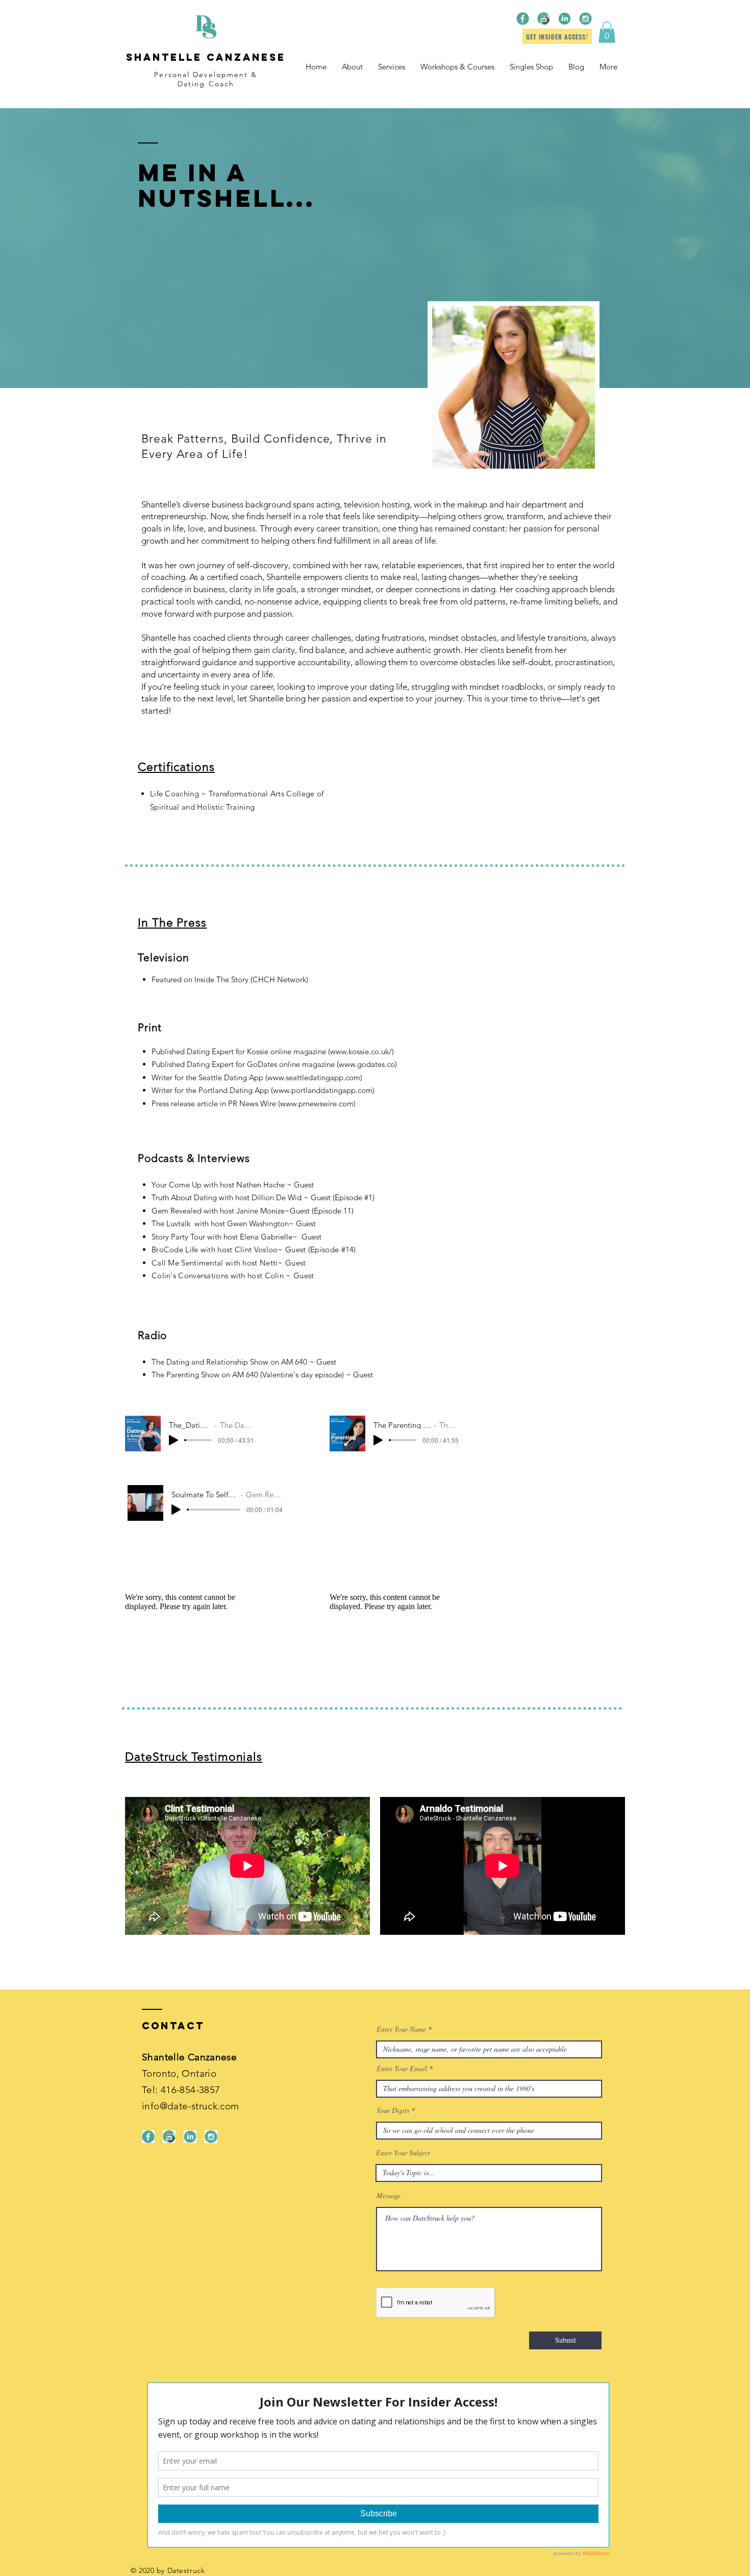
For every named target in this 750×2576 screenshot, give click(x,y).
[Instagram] (585, 19)
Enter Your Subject (403, 2153)
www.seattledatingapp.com (314, 1077)
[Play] (173, 1440)
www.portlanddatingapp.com (323, 1090)
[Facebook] (523, 19)
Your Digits (393, 2110)
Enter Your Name (401, 2029)
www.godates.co (367, 1064)
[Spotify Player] (393, 1499)
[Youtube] (544, 19)
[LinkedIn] (565, 19)
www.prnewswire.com (317, 1103)
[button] (607, 32)
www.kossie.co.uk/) (362, 1051)
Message (389, 2196)
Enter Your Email (402, 2069)
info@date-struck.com (191, 2106)
